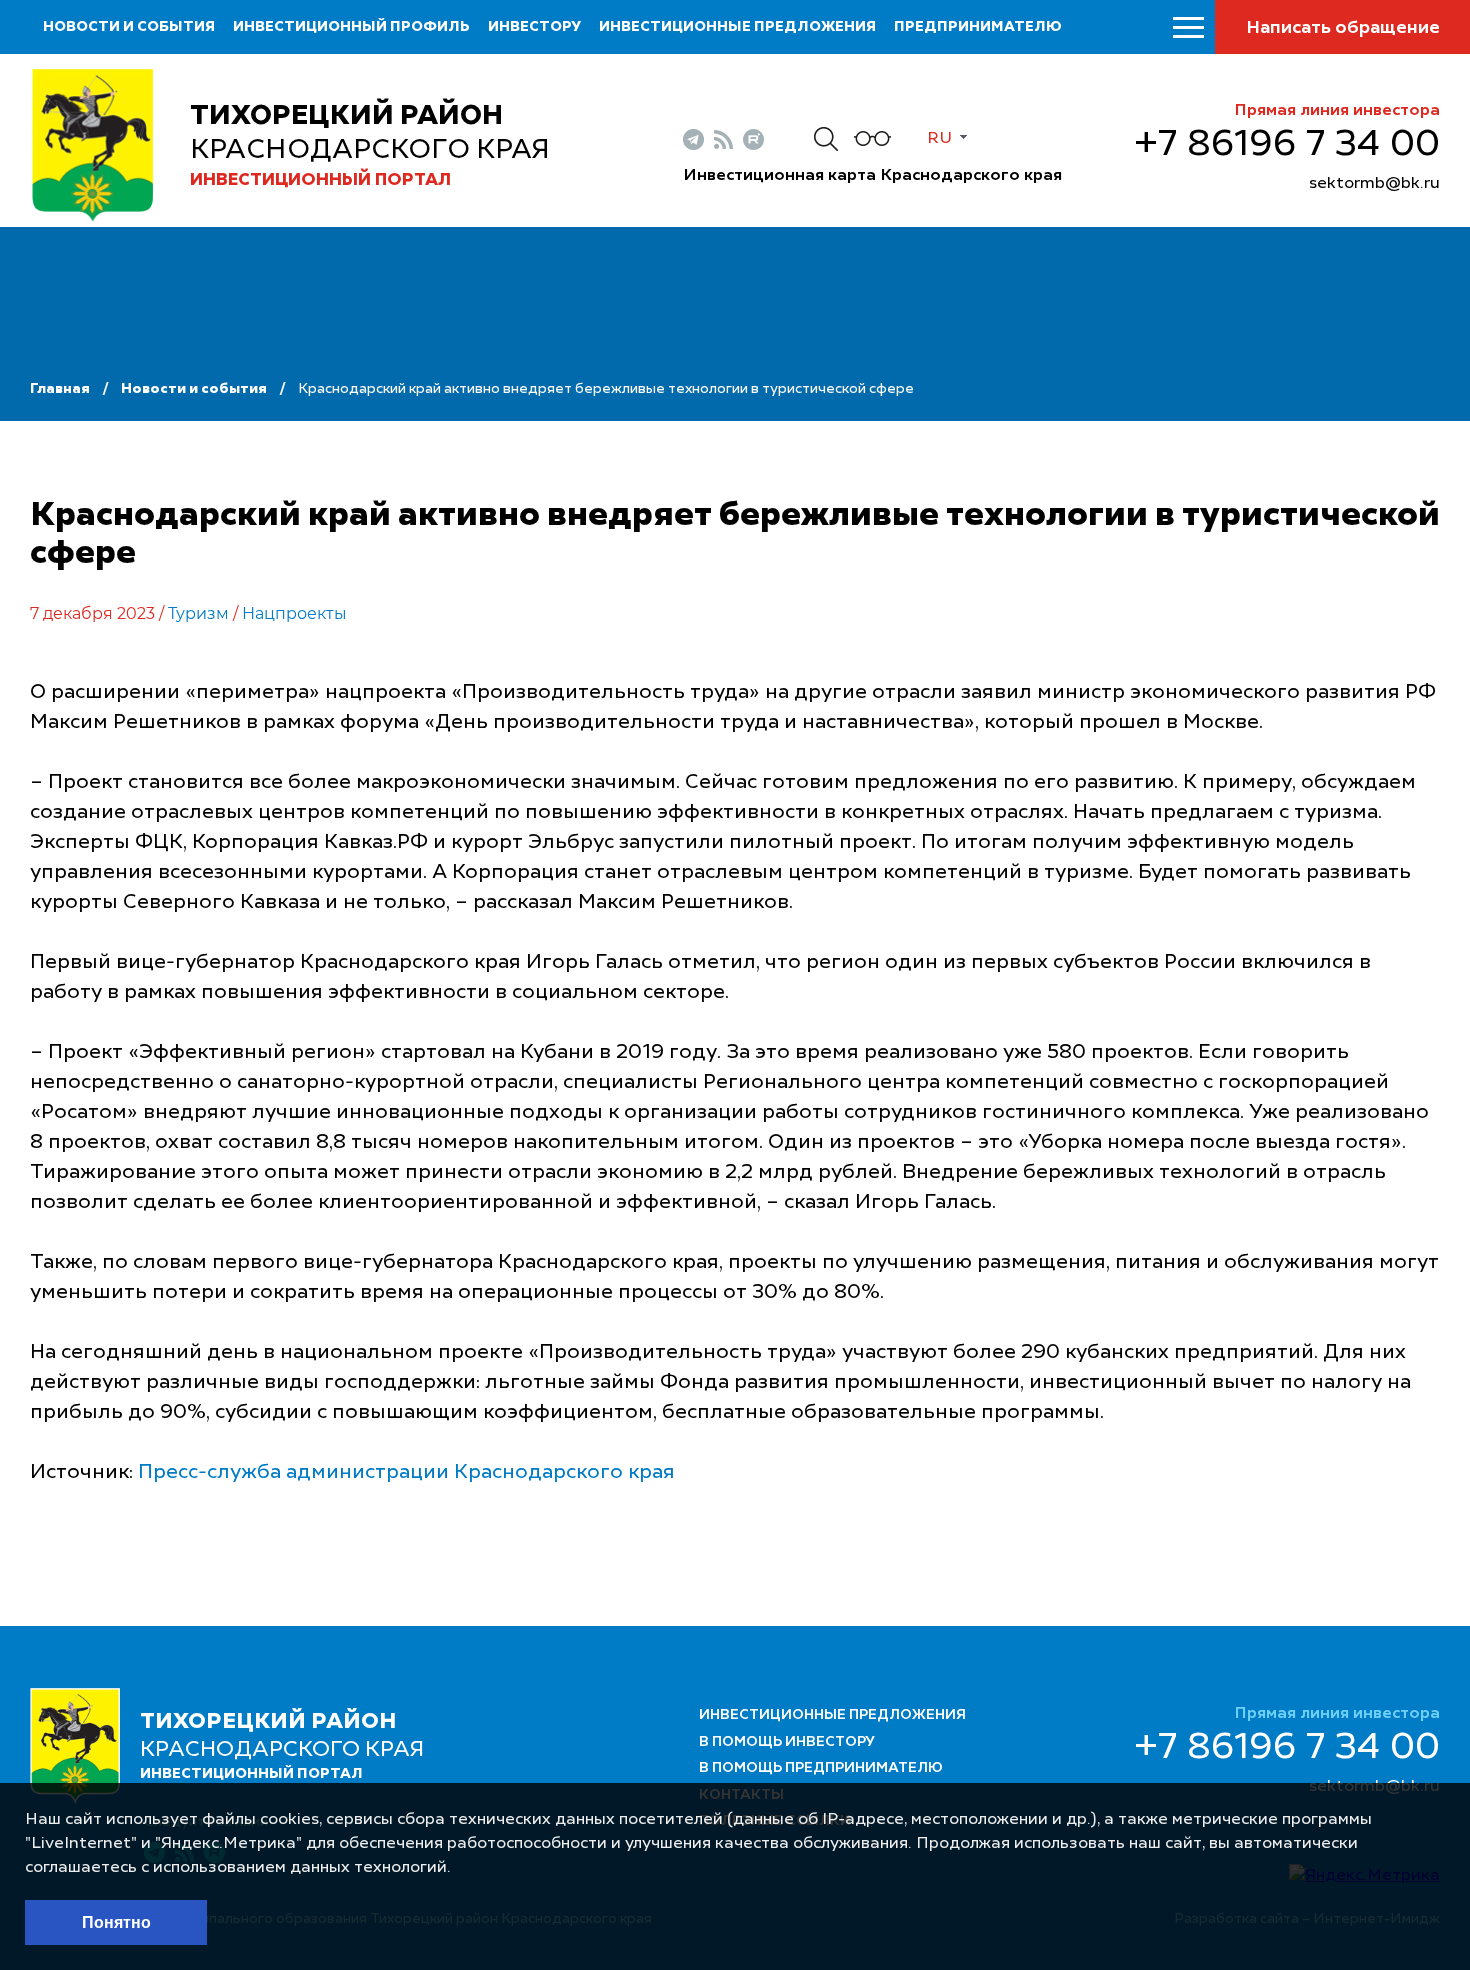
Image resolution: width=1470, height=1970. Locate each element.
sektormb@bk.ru (1374, 184)
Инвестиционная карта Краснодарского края (872, 176)
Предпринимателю (978, 27)
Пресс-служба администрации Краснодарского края (406, 1473)
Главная (60, 389)
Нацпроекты (294, 613)
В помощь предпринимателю (821, 1768)
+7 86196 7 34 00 (1287, 145)
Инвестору (534, 27)
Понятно (116, 1922)
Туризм (198, 613)
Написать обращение (1343, 28)
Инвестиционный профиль (351, 27)
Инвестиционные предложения (737, 27)
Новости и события (129, 27)
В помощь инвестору (787, 1742)
